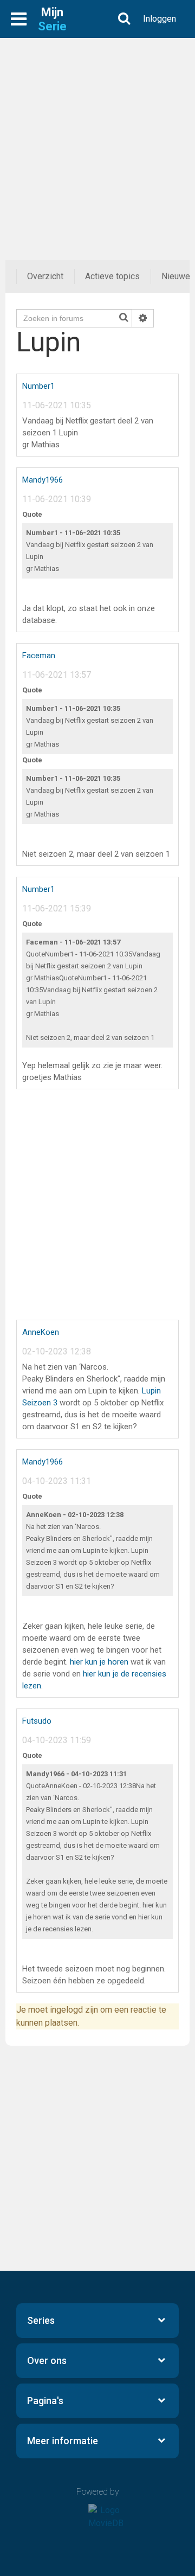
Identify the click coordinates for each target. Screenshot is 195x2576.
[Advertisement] (97, 136)
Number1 (38, 386)
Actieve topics (112, 276)
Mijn (52, 19)
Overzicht (45, 276)
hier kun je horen (99, 1662)
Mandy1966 (43, 480)
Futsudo (37, 1721)
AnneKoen (41, 1332)
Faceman (39, 656)
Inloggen (160, 19)
